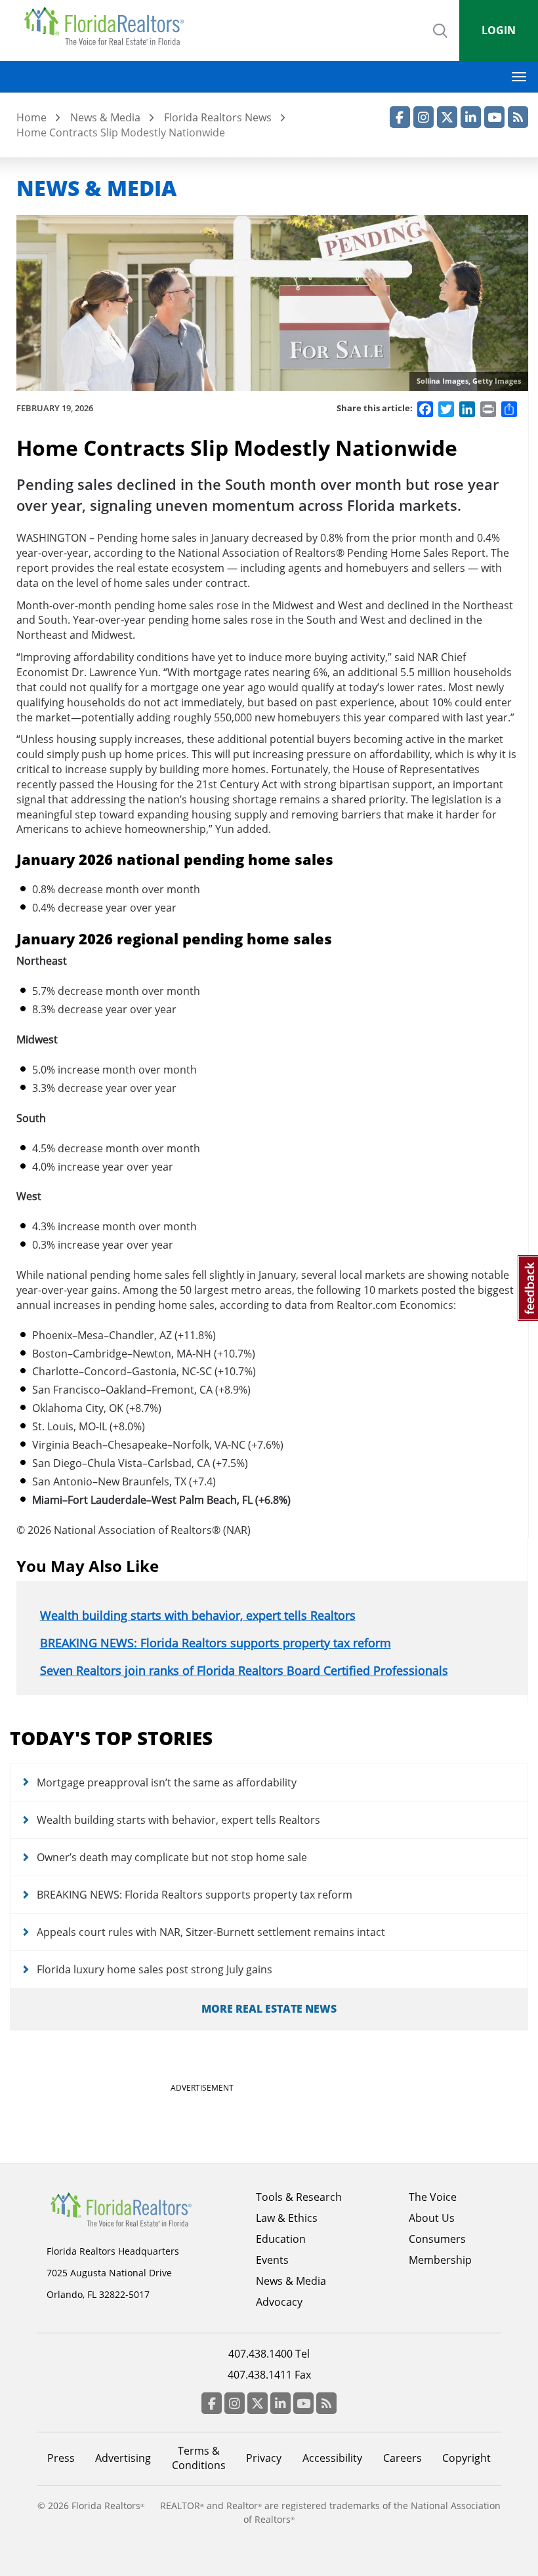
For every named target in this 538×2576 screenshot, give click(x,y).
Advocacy (279, 2302)
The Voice (433, 2197)
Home (31, 117)
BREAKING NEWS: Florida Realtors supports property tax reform (216, 1643)
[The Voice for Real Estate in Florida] (121, 2209)
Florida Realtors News (218, 117)
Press (61, 2458)
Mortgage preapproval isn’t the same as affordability (167, 1782)
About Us (432, 2218)
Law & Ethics (287, 2218)
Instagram (424, 117)
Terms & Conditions (199, 2458)
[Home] (109, 26)
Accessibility (332, 2458)
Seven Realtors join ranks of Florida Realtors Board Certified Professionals (244, 1670)
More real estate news (269, 2009)
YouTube (494, 117)
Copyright (466, 2458)
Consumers (437, 2239)
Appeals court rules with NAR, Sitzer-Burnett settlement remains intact (211, 1932)
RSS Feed (518, 117)
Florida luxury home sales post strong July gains (155, 1969)
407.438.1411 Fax (269, 2375)
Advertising (123, 2458)
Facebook (400, 117)
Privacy (264, 2458)
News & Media (105, 117)
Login (499, 30)
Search (440, 42)
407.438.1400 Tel (269, 2354)
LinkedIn (471, 117)
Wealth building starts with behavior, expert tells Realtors (198, 1615)
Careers (403, 2458)
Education (281, 2239)
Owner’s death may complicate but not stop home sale (172, 1857)
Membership (440, 2260)
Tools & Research (299, 2197)
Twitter (447, 117)
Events (272, 2260)
